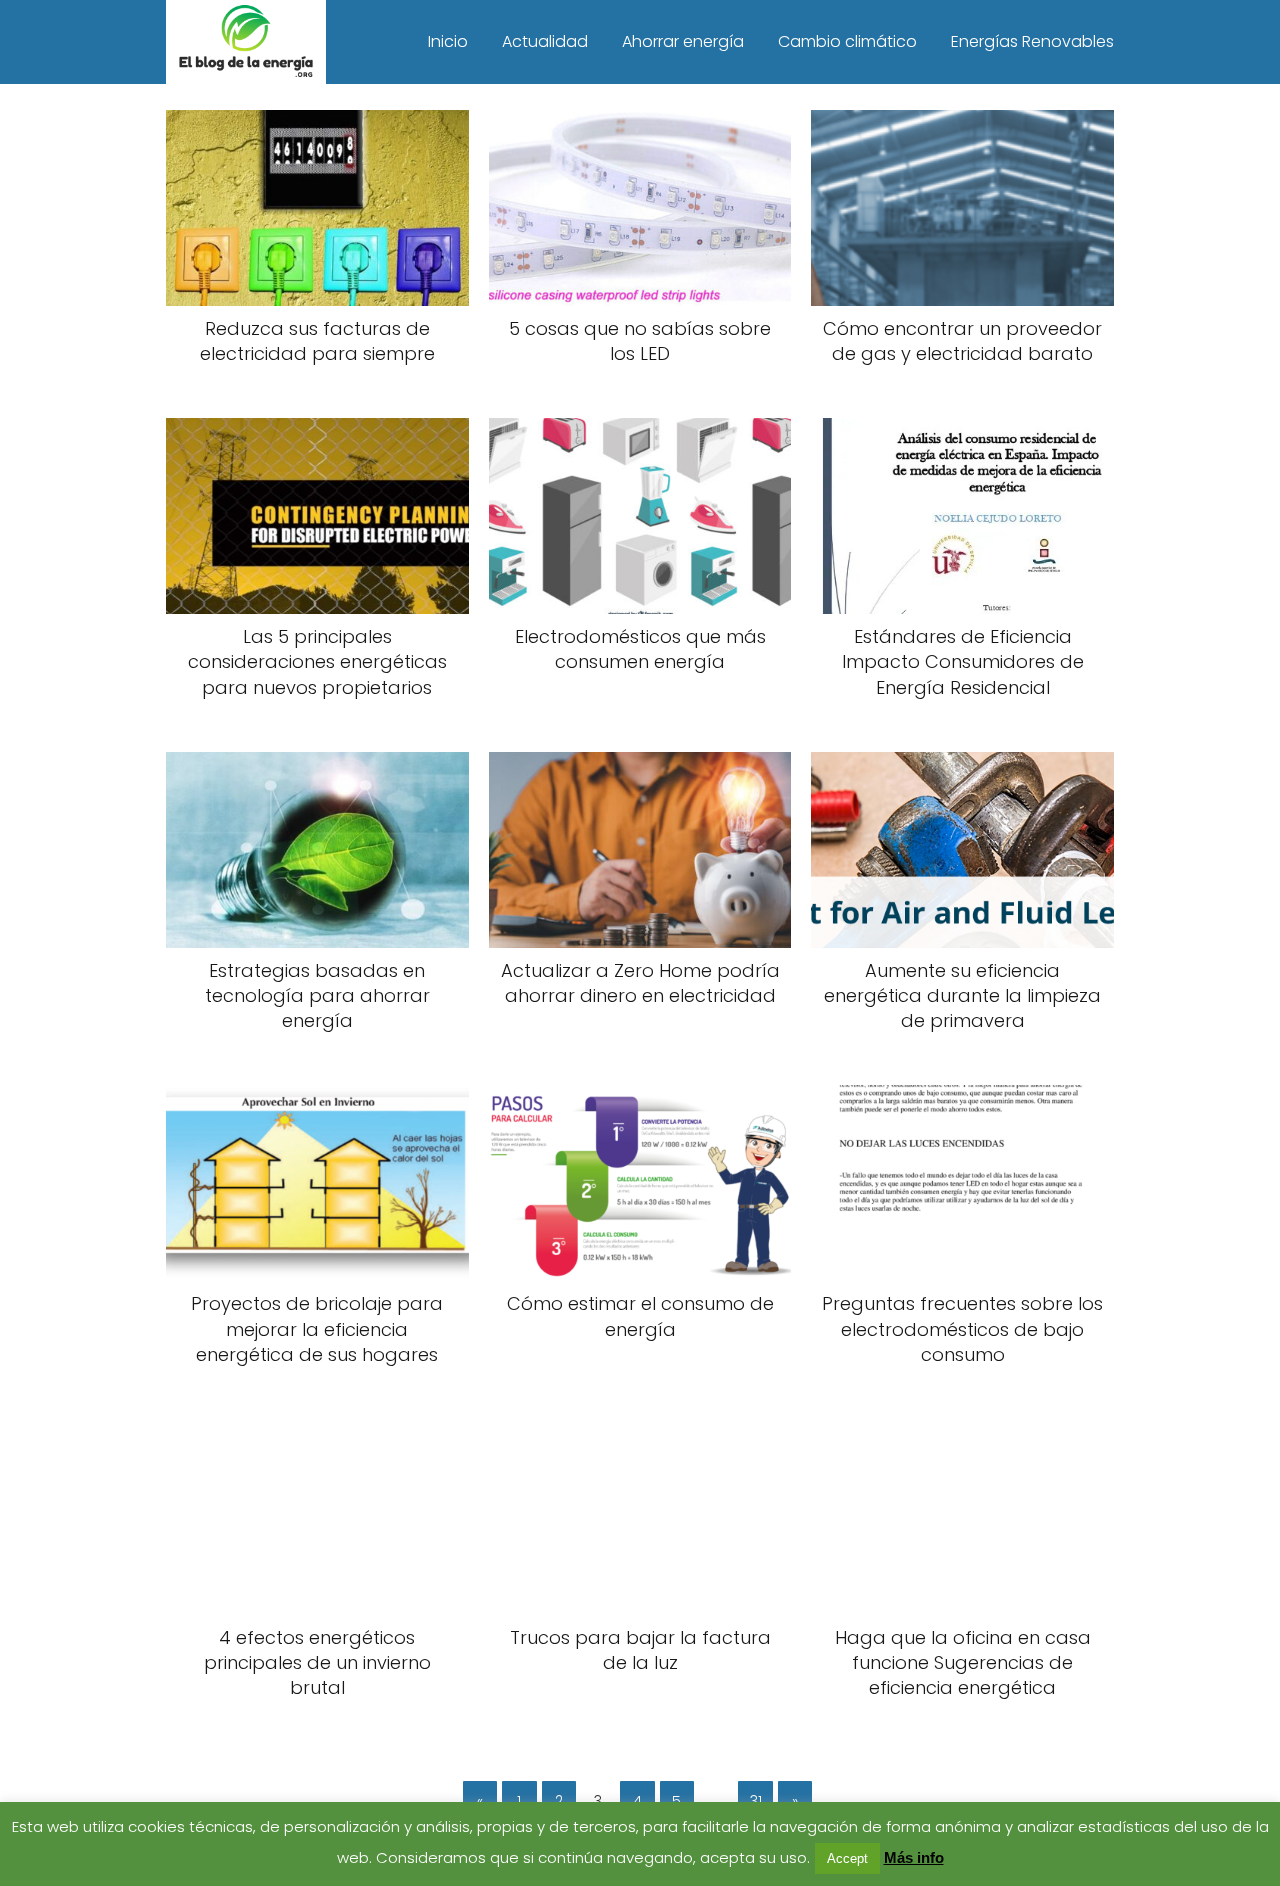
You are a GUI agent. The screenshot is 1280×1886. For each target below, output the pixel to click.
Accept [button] (847, 1858)
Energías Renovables (1032, 41)
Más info (914, 1857)
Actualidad (545, 41)
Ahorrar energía (683, 41)
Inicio (448, 41)
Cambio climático (847, 41)
